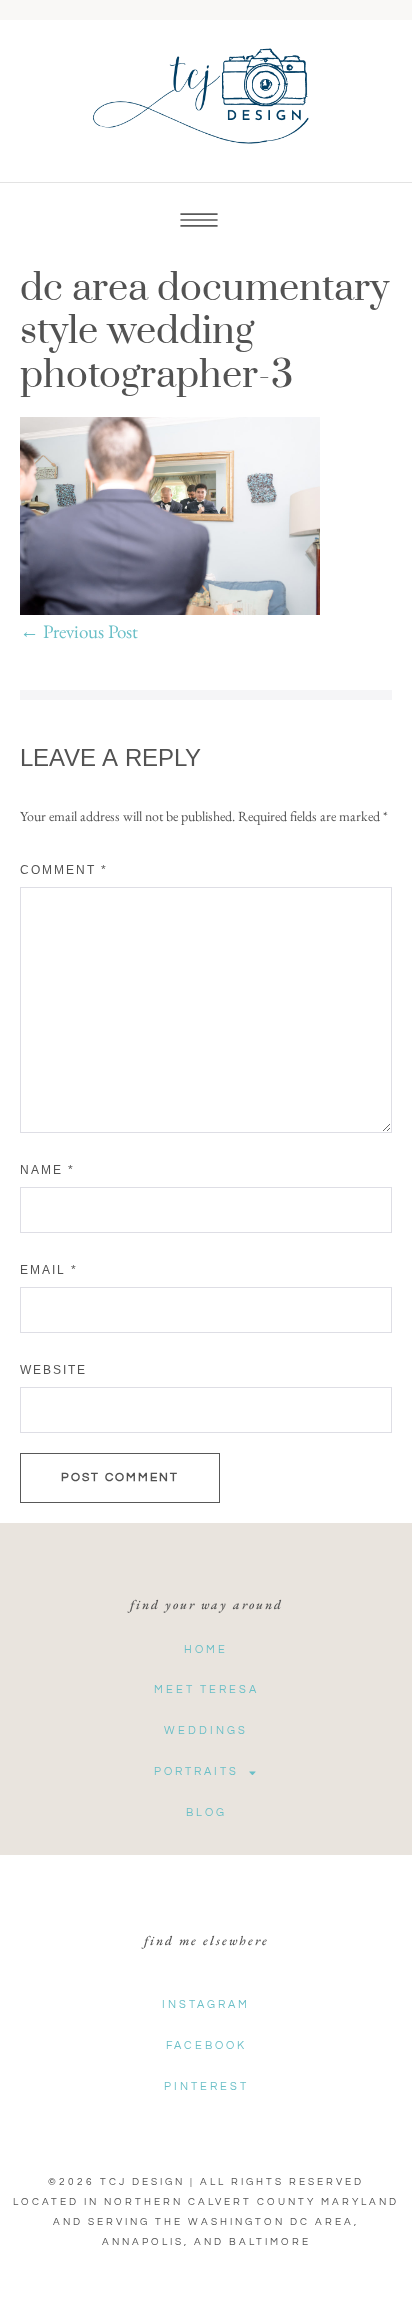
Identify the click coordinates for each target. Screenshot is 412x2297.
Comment (64, 870)
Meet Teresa (206, 1689)
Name (47, 1170)
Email (49, 1270)
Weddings (206, 1730)
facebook (206, 2045)
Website (53, 1370)
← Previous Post (79, 631)
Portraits (196, 1771)
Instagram (206, 2004)
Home (206, 1649)
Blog (206, 1812)
